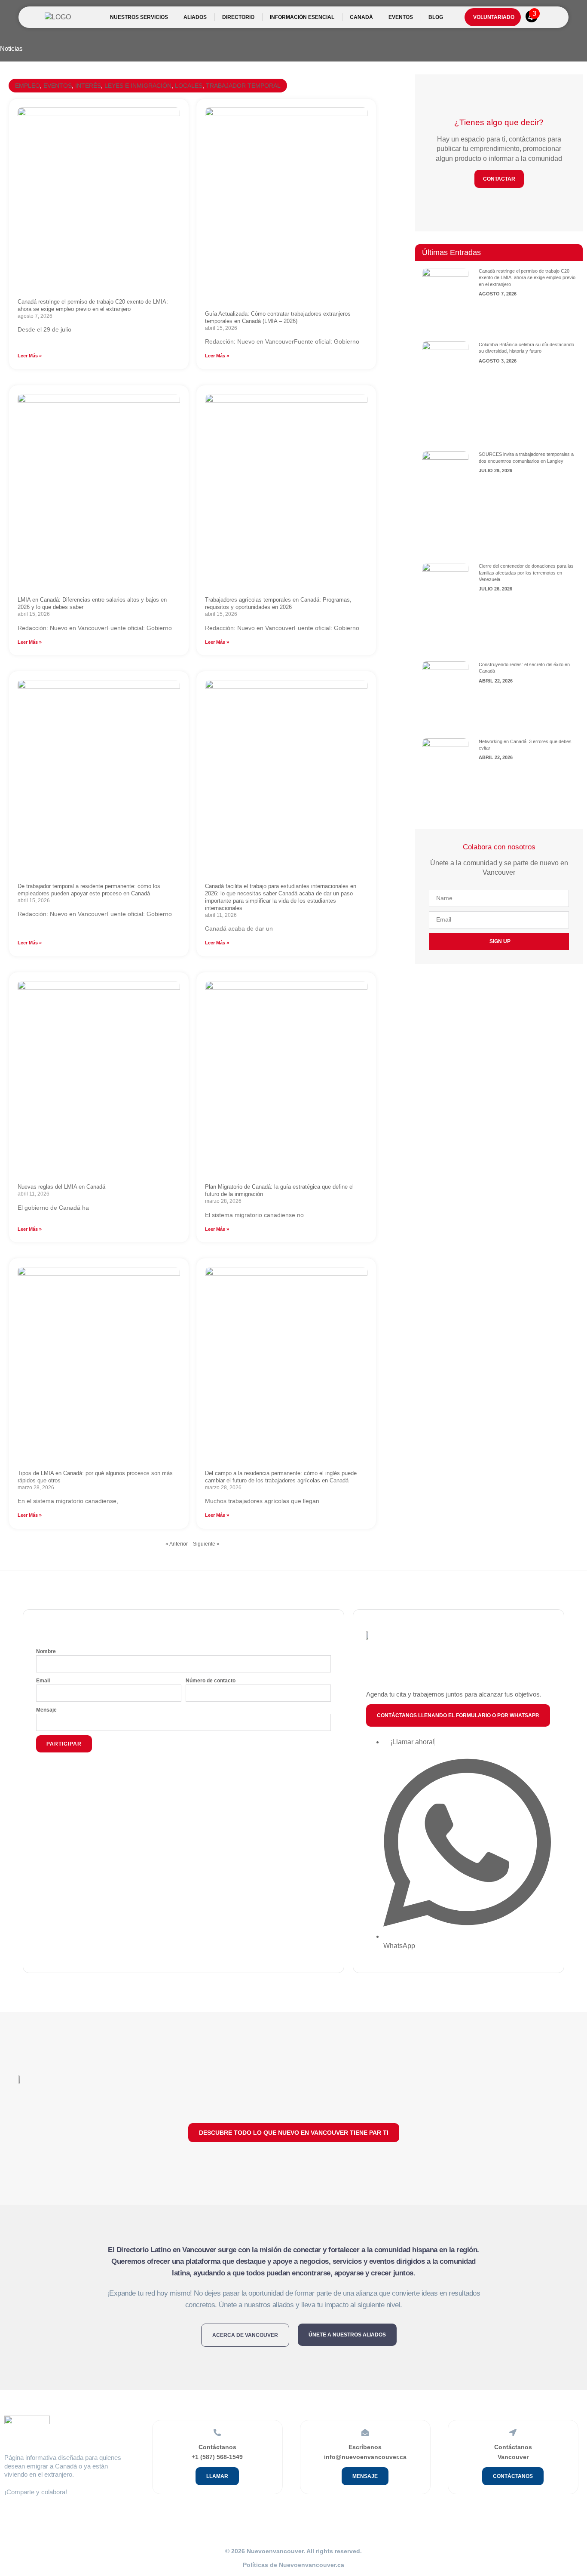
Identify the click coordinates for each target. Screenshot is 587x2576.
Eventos (58, 86)
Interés (88, 86)
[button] (458, 1715)
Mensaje (46, 1710)
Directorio (238, 17)
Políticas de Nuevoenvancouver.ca (293, 2565)
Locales (189, 86)
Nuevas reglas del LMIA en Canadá (61, 1187)
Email (43, 1681)
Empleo (28, 86)
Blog (436, 17)
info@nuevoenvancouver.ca (365, 2457)
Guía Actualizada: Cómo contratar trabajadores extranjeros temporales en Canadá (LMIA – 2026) (278, 317)
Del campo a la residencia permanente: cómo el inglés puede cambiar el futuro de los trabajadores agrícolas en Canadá (281, 1477)
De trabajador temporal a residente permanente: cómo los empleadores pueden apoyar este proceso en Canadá (89, 890)
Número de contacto (211, 1681)
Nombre (46, 1651)
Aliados (195, 17)
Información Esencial (302, 17)
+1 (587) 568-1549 (217, 2457)
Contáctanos (217, 2447)
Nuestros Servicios (139, 17)
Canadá (361, 17)
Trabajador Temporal (243, 86)
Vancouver (513, 2457)
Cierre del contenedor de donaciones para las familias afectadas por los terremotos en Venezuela (526, 573)
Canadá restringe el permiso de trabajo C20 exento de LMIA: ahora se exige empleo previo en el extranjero (93, 305)
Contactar (499, 179)
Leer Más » (30, 356)
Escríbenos (365, 2447)
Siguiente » (206, 1544)
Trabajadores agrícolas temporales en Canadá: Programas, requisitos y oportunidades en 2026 (278, 603)
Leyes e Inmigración (138, 86)
